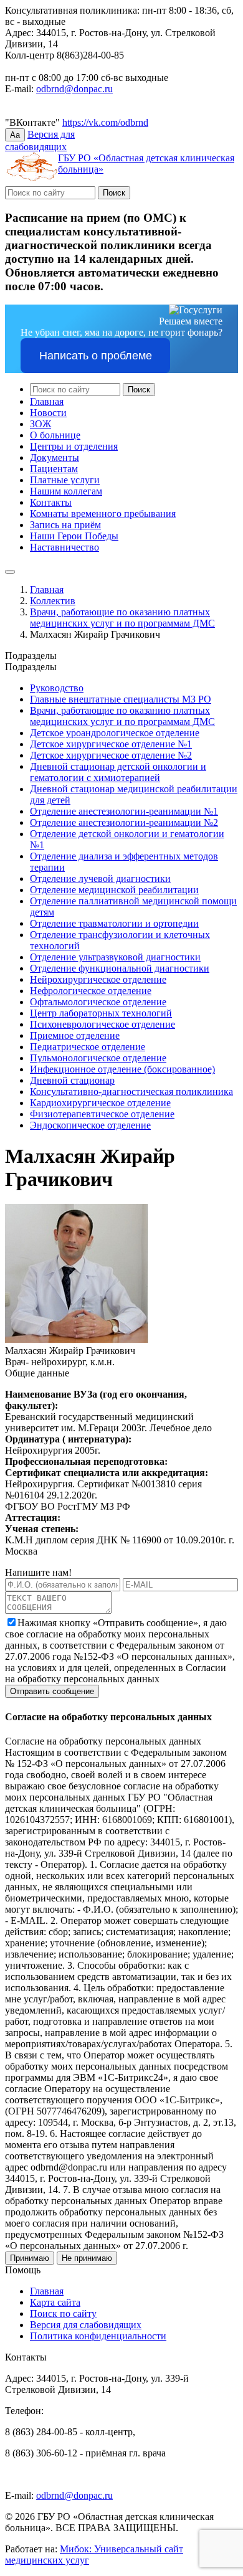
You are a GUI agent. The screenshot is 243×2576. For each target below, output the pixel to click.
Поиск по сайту (63, 2313)
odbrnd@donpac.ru (74, 89)
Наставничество (64, 547)
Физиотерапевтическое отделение (102, 1114)
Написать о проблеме (96, 356)
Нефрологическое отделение (91, 991)
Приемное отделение (75, 1035)
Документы (55, 457)
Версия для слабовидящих (86, 2325)
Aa (15, 135)
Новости (48, 413)
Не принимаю (87, 2258)
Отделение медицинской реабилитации (114, 890)
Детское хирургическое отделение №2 (111, 755)
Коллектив (53, 601)
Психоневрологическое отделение (102, 1024)
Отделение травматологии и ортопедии (114, 923)
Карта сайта (55, 2302)
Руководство (57, 688)
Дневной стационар (72, 1080)
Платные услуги (65, 480)
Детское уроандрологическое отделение (115, 733)
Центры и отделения (74, 446)
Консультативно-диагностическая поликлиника (131, 1091)
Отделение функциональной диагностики (120, 968)
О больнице (55, 435)
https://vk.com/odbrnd (105, 122)
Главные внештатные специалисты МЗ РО (121, 699)
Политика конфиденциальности (98, 2336)
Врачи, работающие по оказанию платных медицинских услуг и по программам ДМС (122, 618)
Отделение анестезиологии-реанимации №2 (124, 822)
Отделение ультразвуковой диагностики (115, 957)
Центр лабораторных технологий (101, 1013)
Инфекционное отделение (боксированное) (122, 1069)
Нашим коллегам (66, 491)
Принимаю (30, 2258)
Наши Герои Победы (74, 536)
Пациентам (54, 469)
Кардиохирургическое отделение (100, 1103)
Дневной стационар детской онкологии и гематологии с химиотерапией (118, 772)
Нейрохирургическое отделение (98, 979)
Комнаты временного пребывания (103, 514)
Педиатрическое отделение (88, 1047)
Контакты (51, 502)
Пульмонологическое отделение (98, 1058)
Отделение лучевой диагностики (100, 878)
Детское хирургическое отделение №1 (111, 744)
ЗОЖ (40, 424)
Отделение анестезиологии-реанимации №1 (124, 811)
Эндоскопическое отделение (90, 1125)
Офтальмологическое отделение (98, 1002)
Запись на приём (65, 525)
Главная (47, 401)
